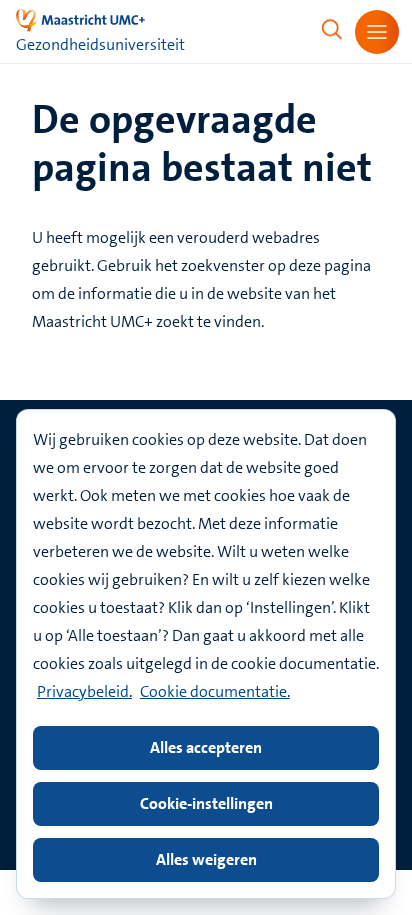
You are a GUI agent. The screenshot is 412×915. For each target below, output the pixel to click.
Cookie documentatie (213, 691)
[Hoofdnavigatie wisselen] (377, 32)
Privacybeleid (83, 691)
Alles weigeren (206, 859)
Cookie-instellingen (206, 803)
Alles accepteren (206, 747)
